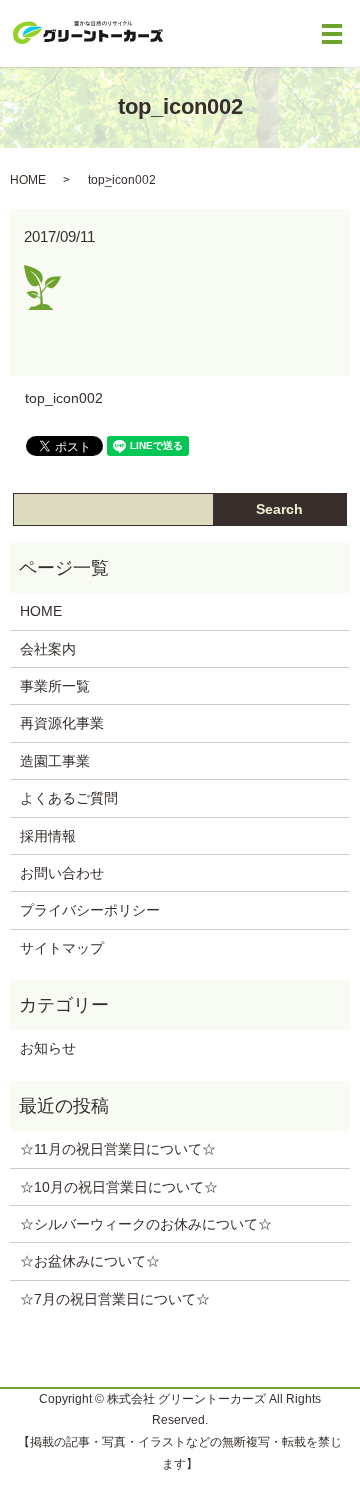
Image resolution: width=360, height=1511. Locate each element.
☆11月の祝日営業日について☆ (118, 1149)
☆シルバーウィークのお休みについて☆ (146, 1224)
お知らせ (48, 1048)
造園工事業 (55, 761)
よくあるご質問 (69, 798)
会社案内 (48, 649)
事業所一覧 (55, 686)
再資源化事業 (62, 723)
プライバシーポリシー (90, 910)
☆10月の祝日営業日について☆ (119, 1187)
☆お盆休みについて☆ (90, 1261)
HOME (28, 180)
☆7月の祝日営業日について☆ (115, 1299)
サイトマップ (62, 948)
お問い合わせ (62, 873)
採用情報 (48, 836)
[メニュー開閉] (332, 34)
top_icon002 (64, 398)
